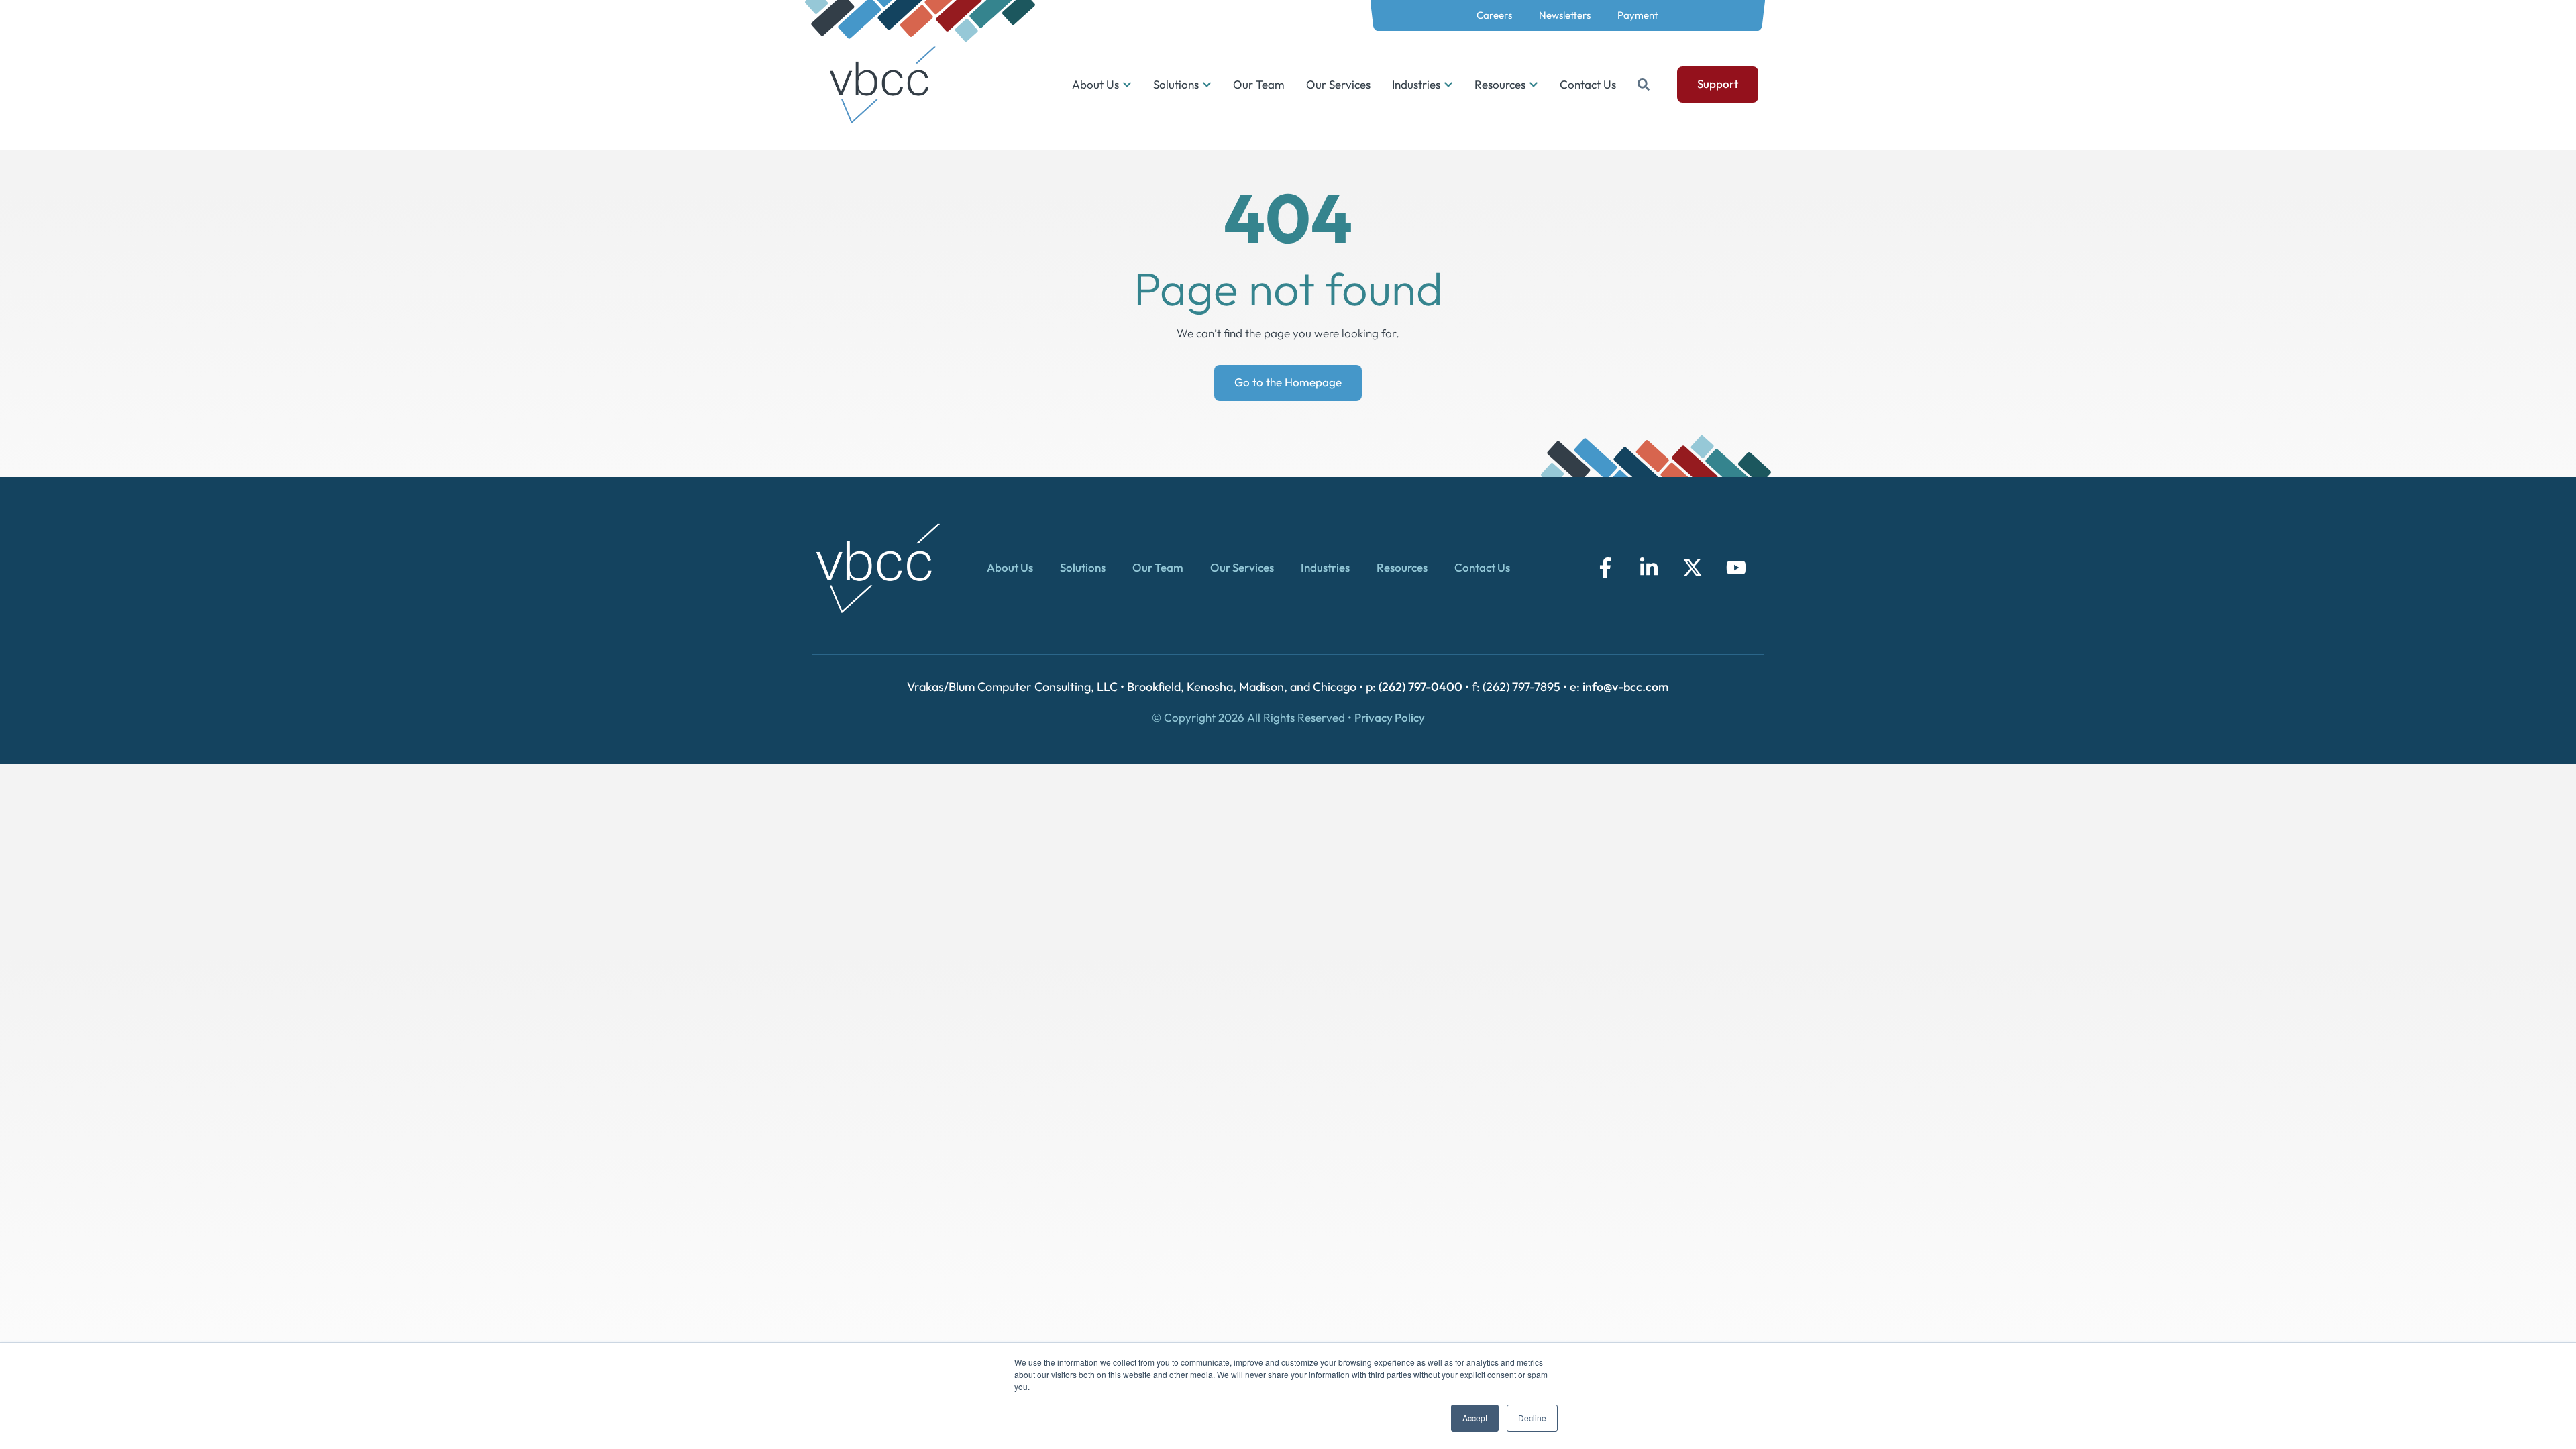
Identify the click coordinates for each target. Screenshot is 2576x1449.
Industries (1325, 567)
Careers (1494, 15)
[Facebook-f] (1605, 568)
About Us (1010, 567)
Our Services (1242, 567)
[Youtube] (1736, 568)
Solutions (1083, 567)
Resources (1402, 567)
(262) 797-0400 (1420, 687)
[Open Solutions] (1207, 85)
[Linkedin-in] (1649, 568)
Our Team (1158, 567)
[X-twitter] (1693, 568)
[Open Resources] (1534, 85)
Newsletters (1565, 15)
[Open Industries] (1448, 85)
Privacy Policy (1390, 717)
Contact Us (1482, 567)
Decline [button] (1532, 1418)
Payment (1638, 15)
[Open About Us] (1127, 85)
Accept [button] (1475, 1418)
